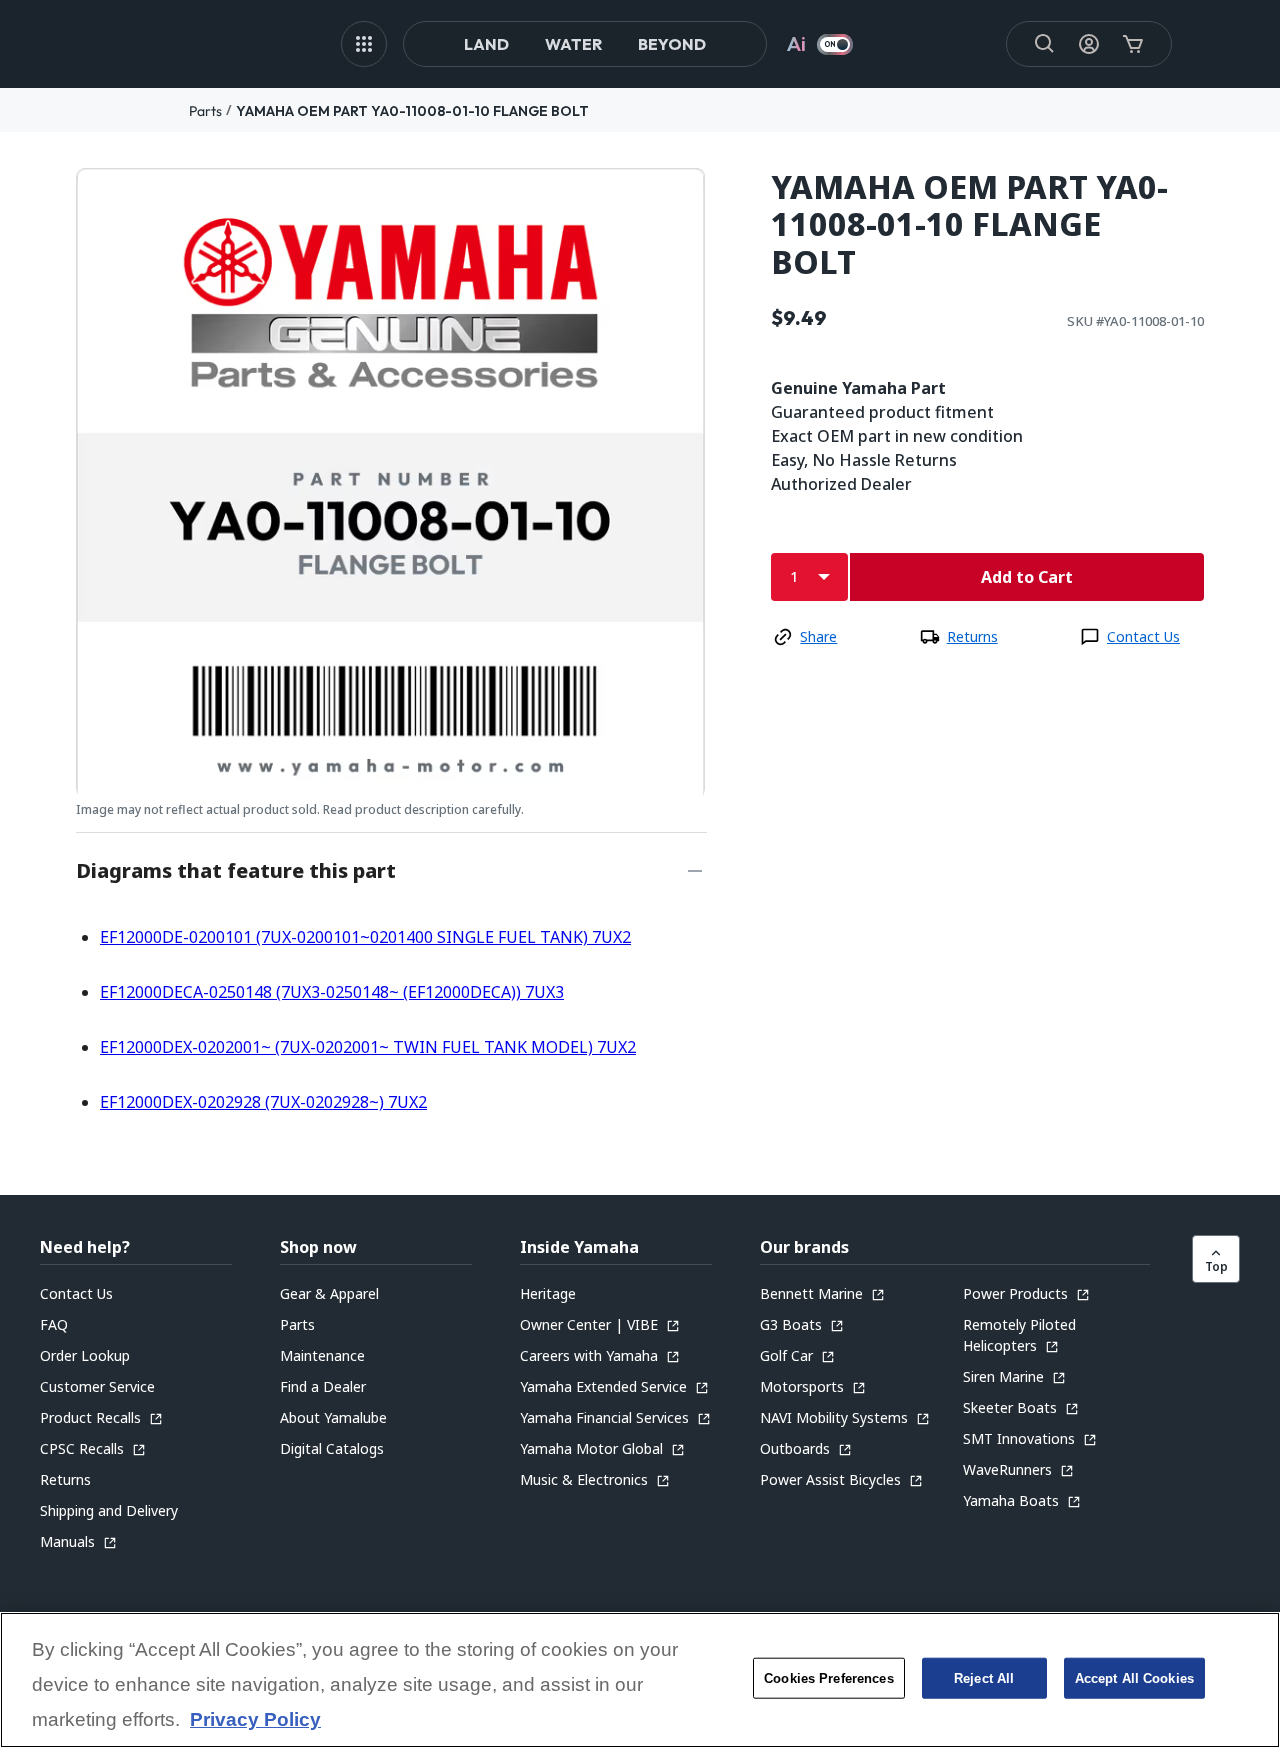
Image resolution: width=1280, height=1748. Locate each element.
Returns (972, 636)
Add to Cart (1027, 577)
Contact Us (1143, 636)
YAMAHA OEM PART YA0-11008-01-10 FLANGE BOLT (412, 111)
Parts (205, 111)
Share (818, 636)
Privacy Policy (255, 1720)
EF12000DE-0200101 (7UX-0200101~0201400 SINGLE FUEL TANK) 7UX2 (365, 937)
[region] (640, 1680)
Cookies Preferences (828, 1678)
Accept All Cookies (1134, 1678)
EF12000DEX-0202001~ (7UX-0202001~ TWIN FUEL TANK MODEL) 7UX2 (368, 1047)
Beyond (672, 44)
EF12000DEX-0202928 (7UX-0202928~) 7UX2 (263, 1102)
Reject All (984, 1678)
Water (573, 44)
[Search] (1045, 44)
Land (486, 44)
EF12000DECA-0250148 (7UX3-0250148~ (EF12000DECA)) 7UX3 (332, 992)
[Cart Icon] (1133, 44)
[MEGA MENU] (364, 44)
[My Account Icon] (1089, 44)
